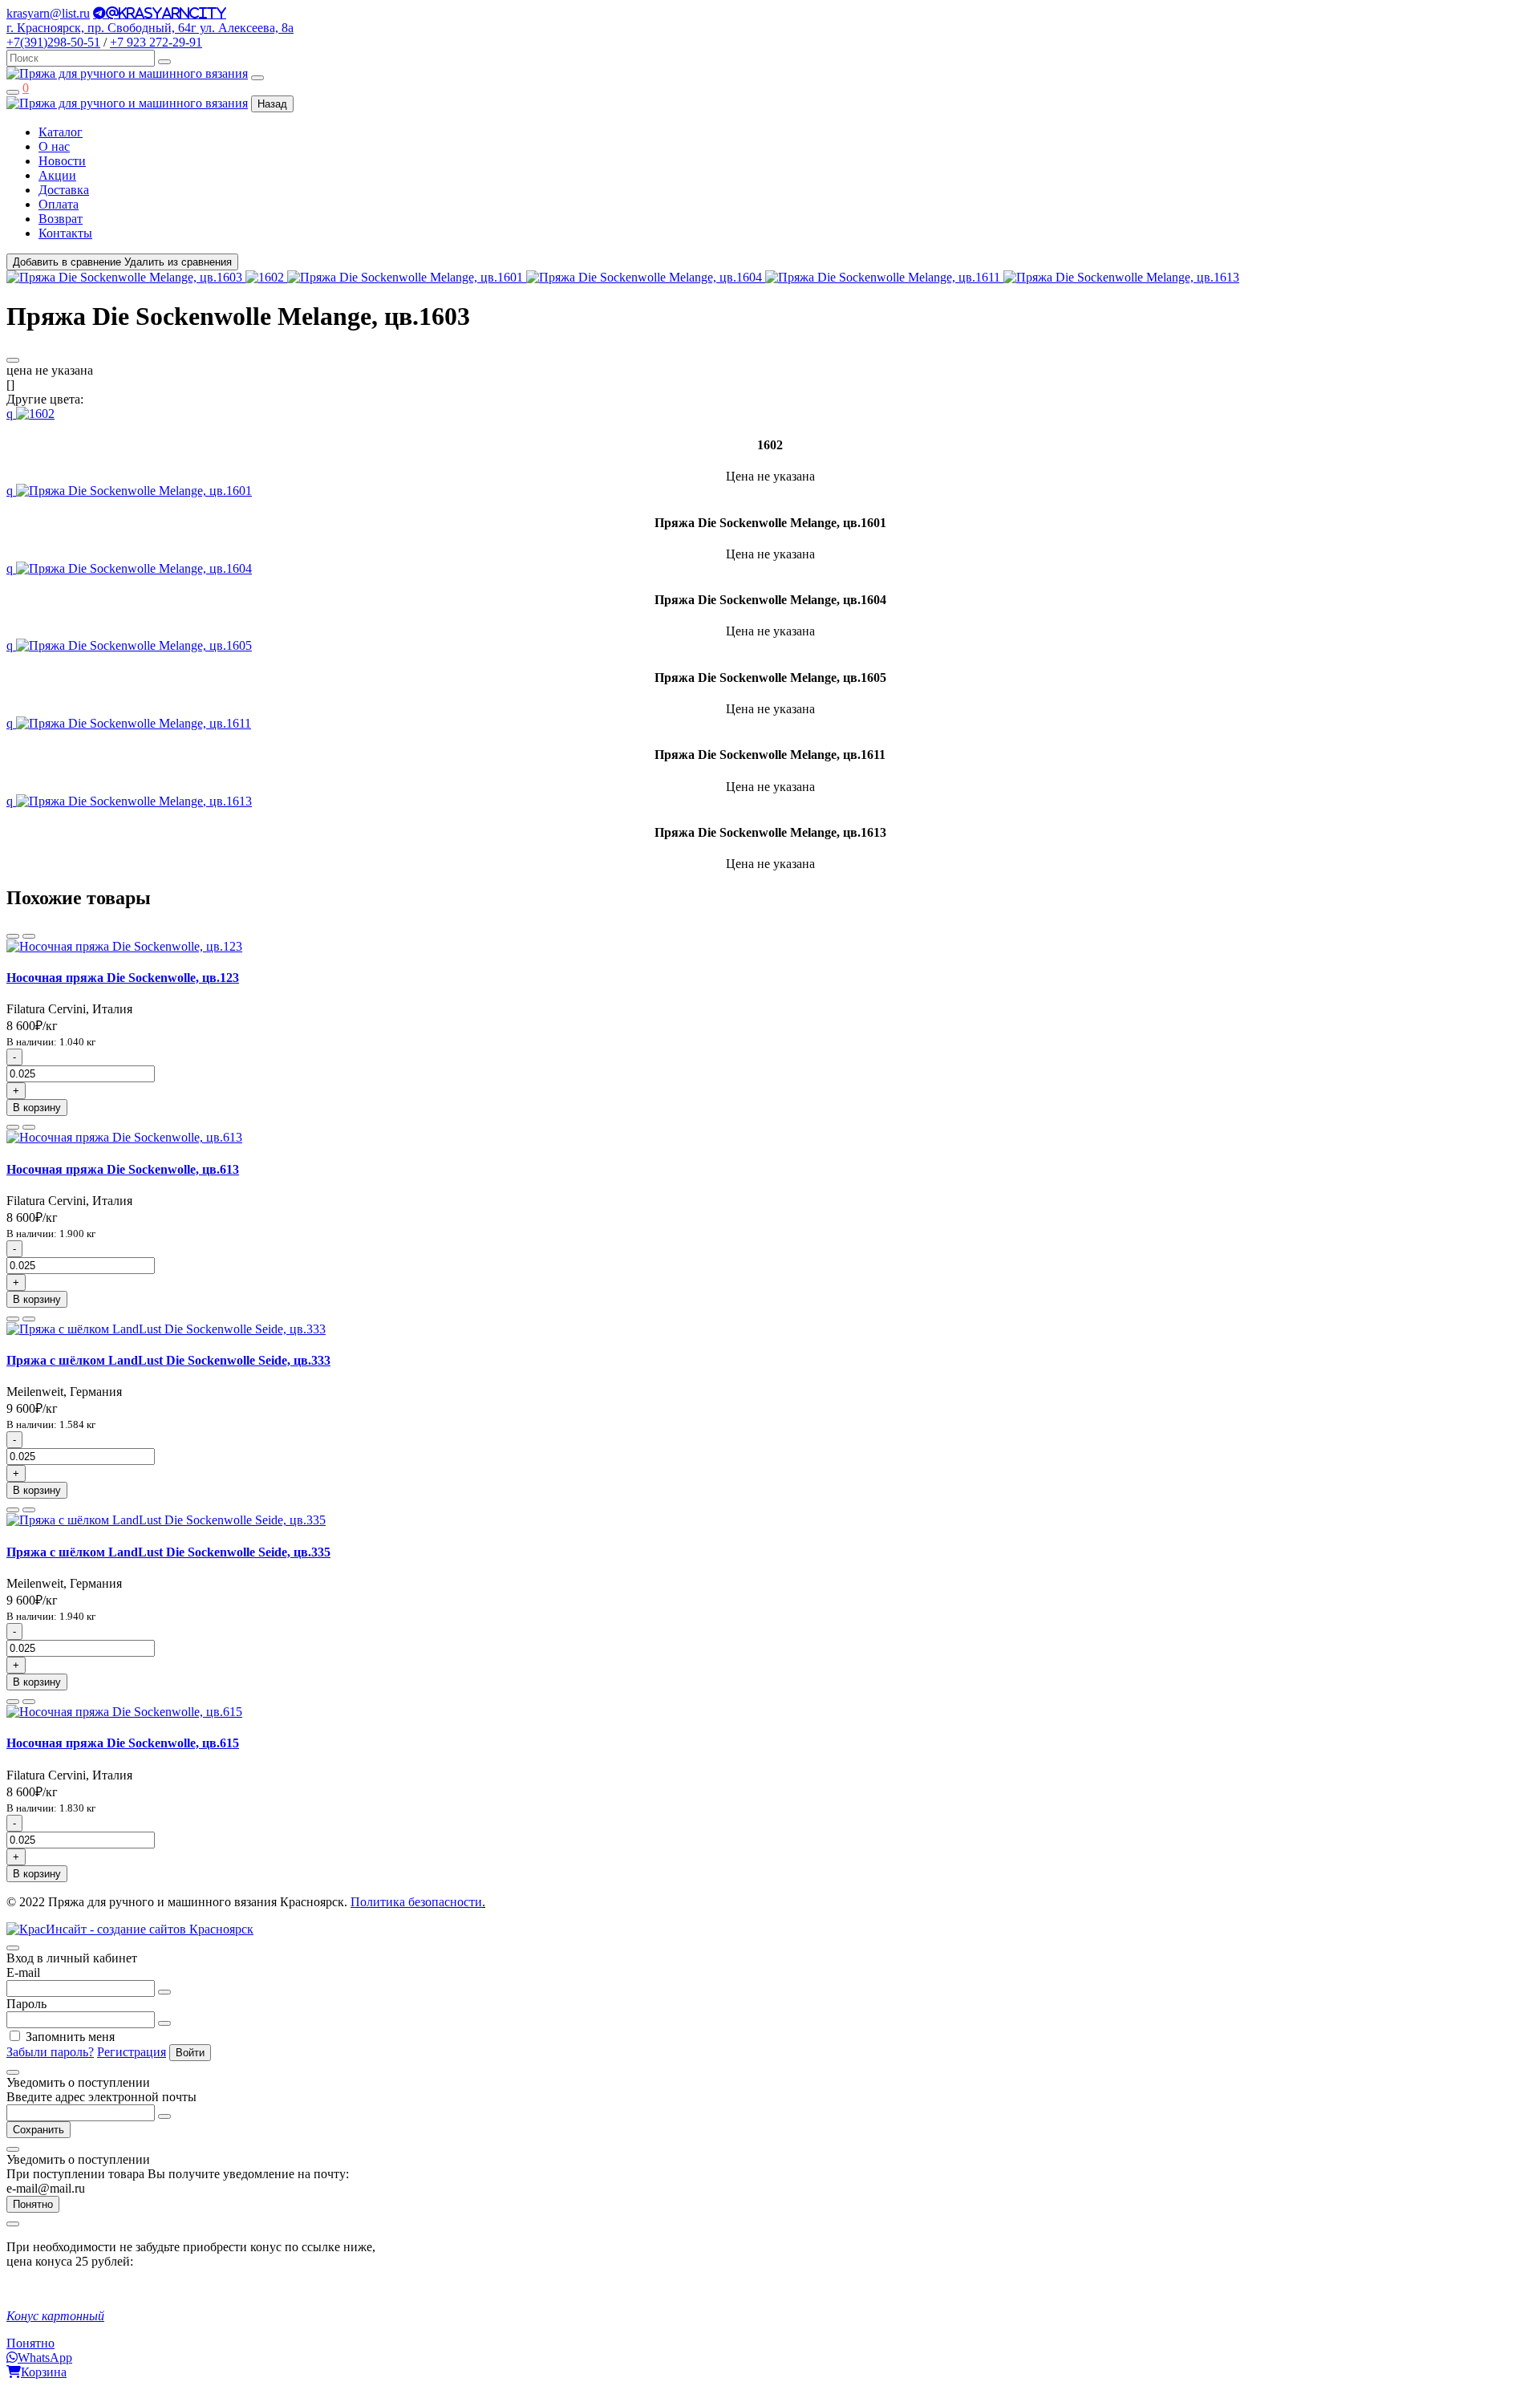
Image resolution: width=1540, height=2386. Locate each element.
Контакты (65, 233)
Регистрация (132, 2052)
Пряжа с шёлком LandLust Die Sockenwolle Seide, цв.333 (168, 1360)
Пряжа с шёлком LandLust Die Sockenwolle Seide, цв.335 (168, 1552)
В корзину (37, 1108)
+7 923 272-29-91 (156, 42)
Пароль (26, 2004)
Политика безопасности (416, 1902)
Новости (62, 161)
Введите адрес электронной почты (101, 2097)
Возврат (61, 219)
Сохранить (38, 2130)
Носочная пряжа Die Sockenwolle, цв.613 (123, 1169)
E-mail (23, 1972)
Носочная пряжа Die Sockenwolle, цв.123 (123, 978)
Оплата (59, 204)
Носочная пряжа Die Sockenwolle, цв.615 (123, 1743)
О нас (54, 146)
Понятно (33, 2204)
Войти (190, 2053)
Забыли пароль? (50, 2052)
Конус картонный (55, 2316)
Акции (57, 175)
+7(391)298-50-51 (53, 42)
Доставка (64, 190)
